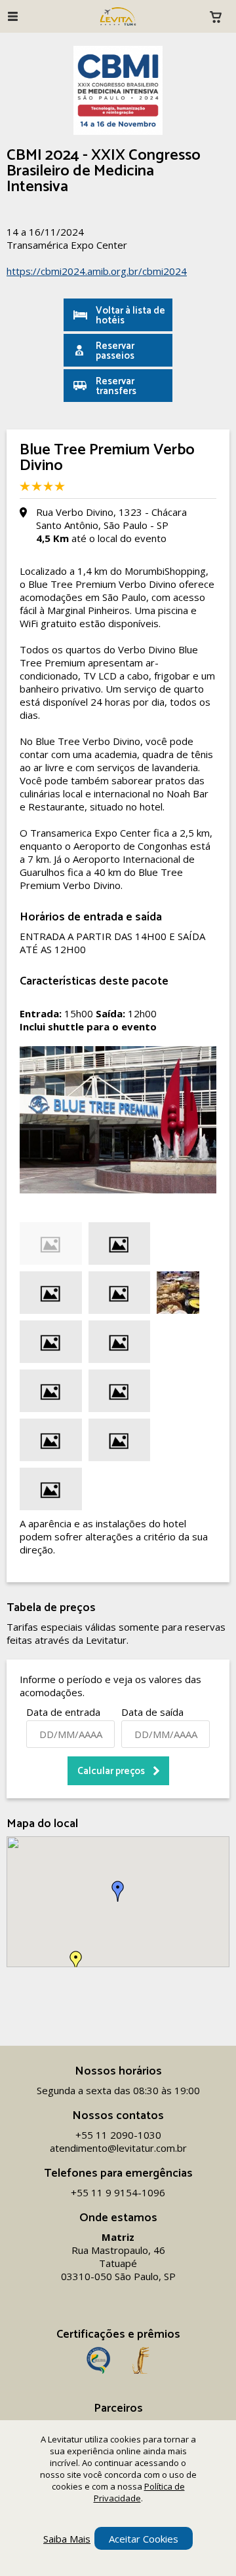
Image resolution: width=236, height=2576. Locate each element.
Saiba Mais (67, 2539)
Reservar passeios (115, 351)
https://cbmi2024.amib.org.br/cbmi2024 (97, 271)
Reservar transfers (116, 386)
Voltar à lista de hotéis (130, 316)
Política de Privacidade (139, 2492)
